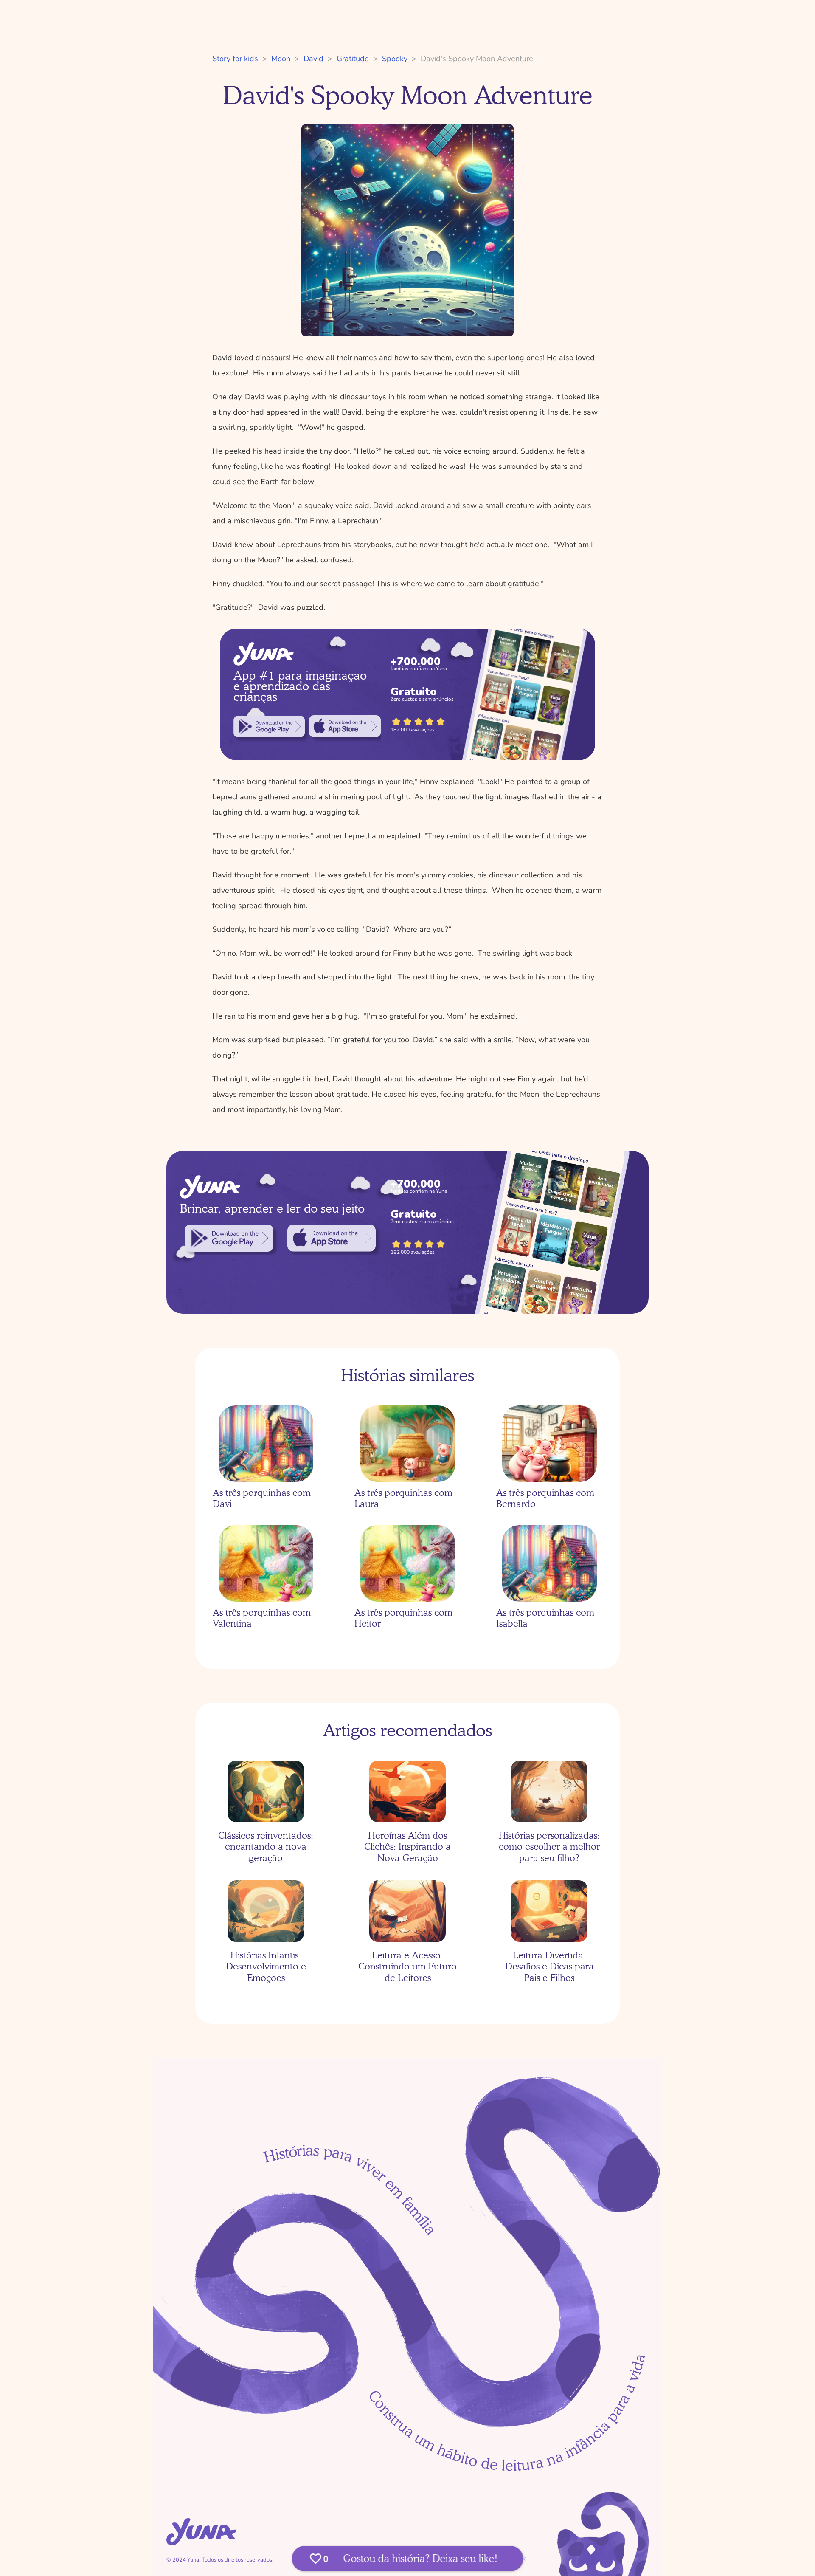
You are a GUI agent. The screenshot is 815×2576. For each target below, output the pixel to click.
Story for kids (235, 59)
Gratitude (353, 59)
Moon (281, 59)
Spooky (395, 59)
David (313, 59)
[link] (269, 726)
